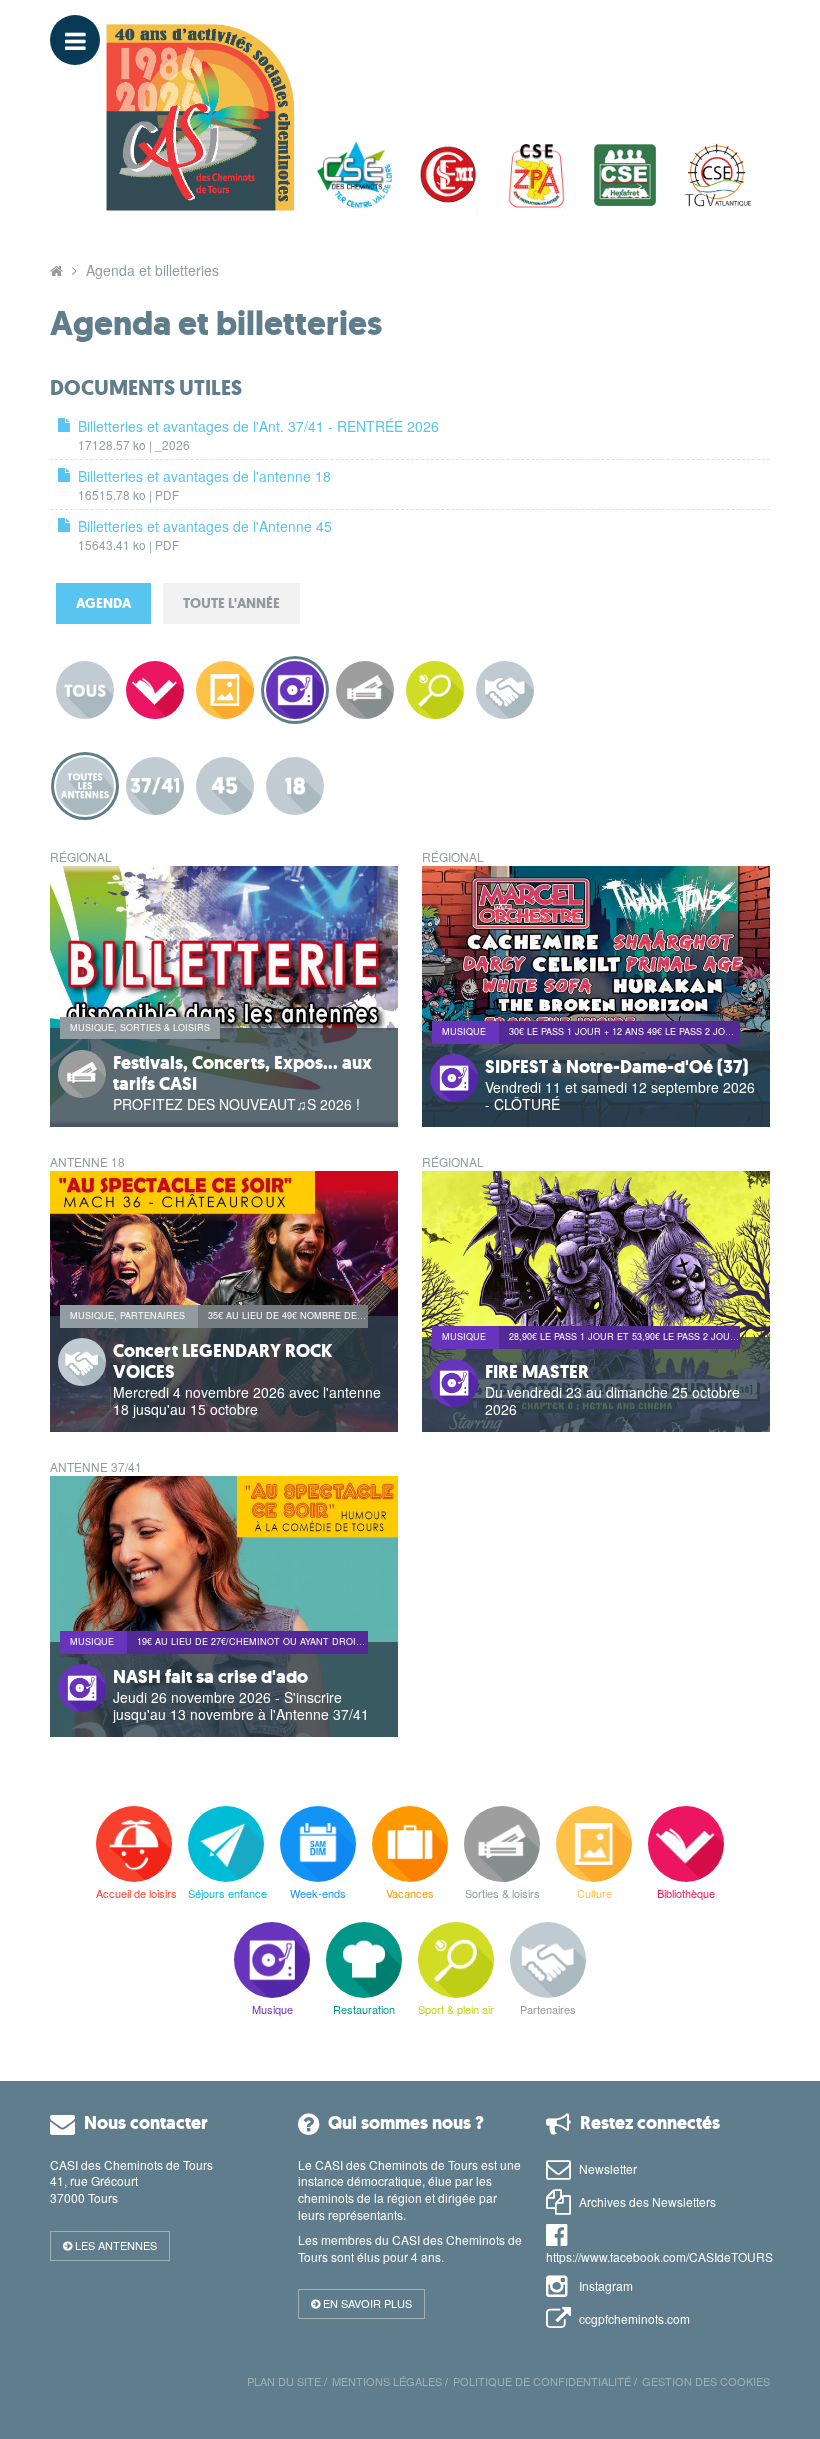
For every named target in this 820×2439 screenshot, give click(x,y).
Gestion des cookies (706, 2381)
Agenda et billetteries (152, 270)
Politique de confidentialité (542, 2381)
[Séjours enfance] (226, 1844)
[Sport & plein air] (456, 1960)
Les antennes (114, 2245)
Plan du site (284, 2381)
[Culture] (594, 1844)
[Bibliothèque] (686, 1844)
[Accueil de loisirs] (134, 1844)
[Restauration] (364, 1960)
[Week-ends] (318, 1844)
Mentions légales (387, 2381)
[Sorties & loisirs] (502, 1844)
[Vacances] (410, 1844)
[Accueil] (56, 270)
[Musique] (272, 1960)
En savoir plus (366, 2303)
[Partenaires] (548, 1960)
